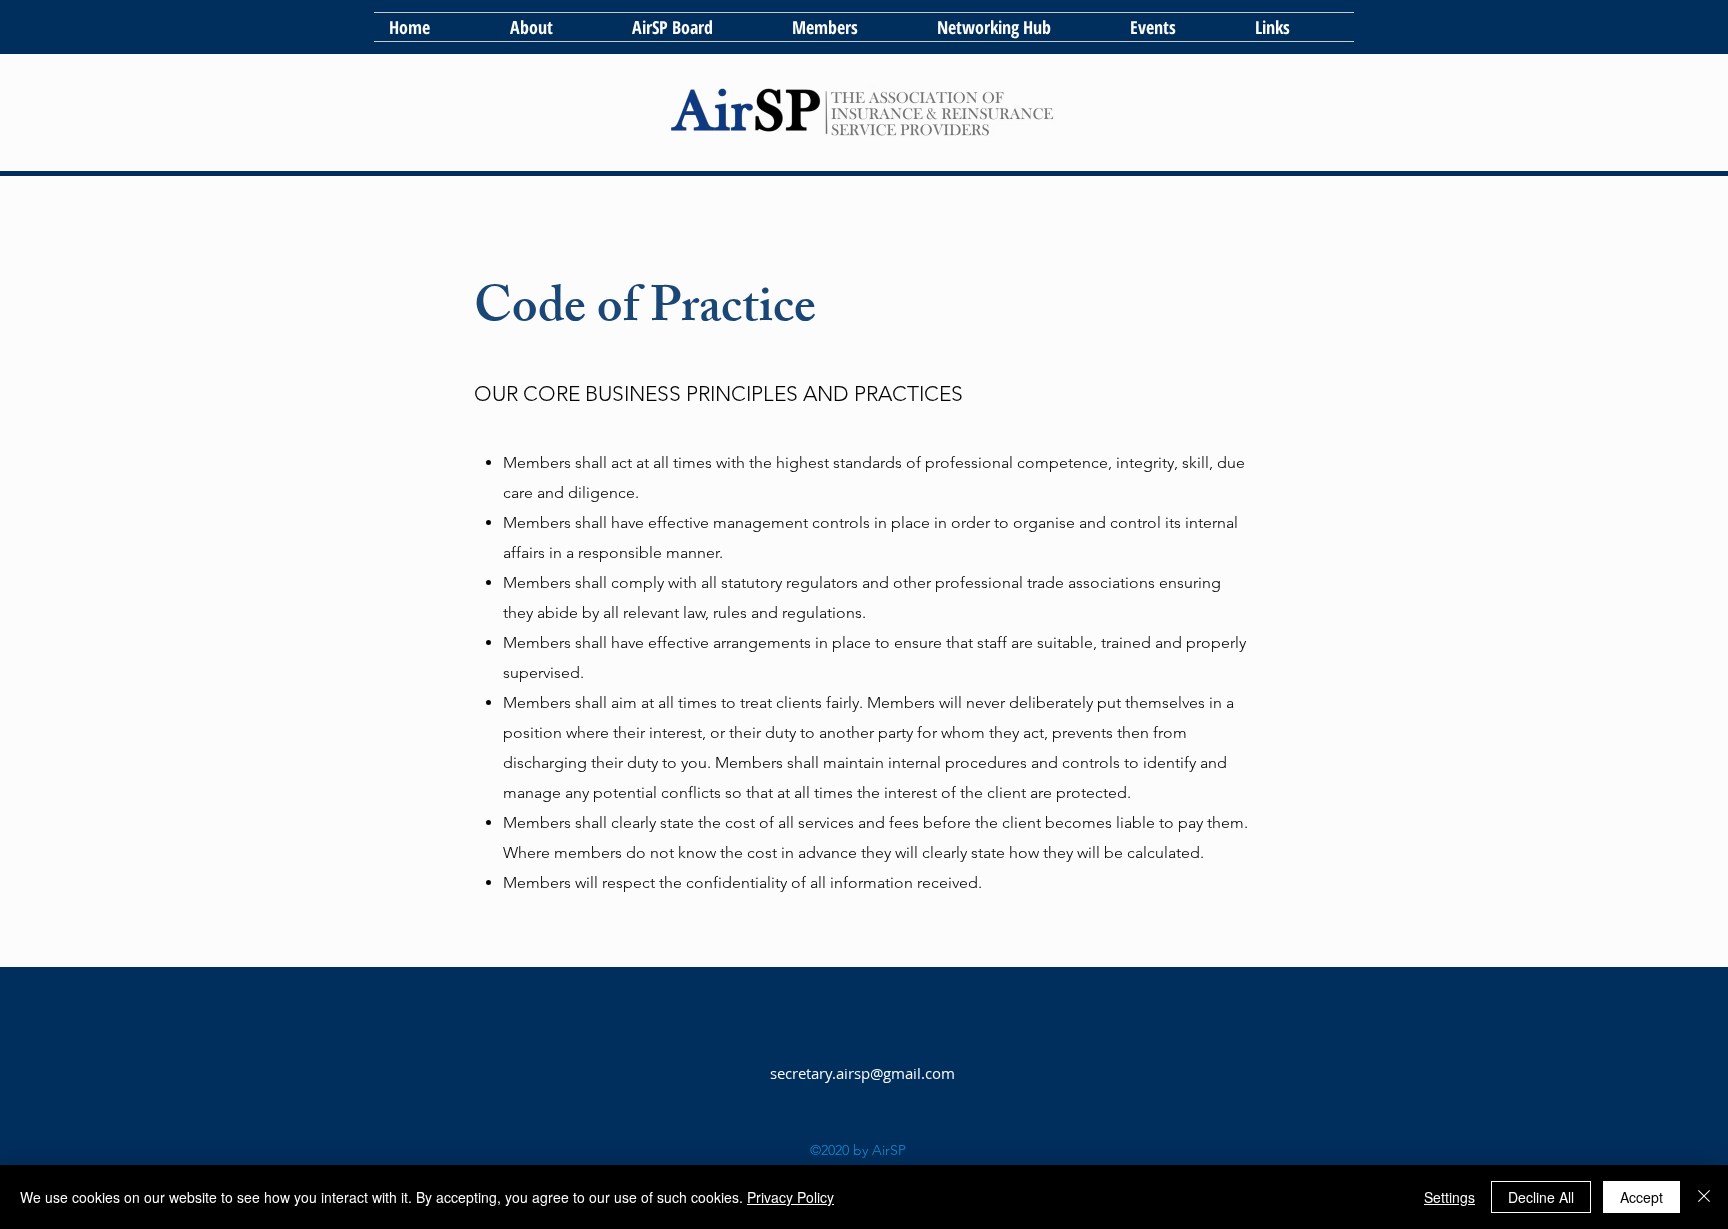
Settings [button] (1449, 1197)
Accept (1641, 1197)
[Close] (1704, 1197)
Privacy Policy (790, 1197)
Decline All (1541, 1197)
